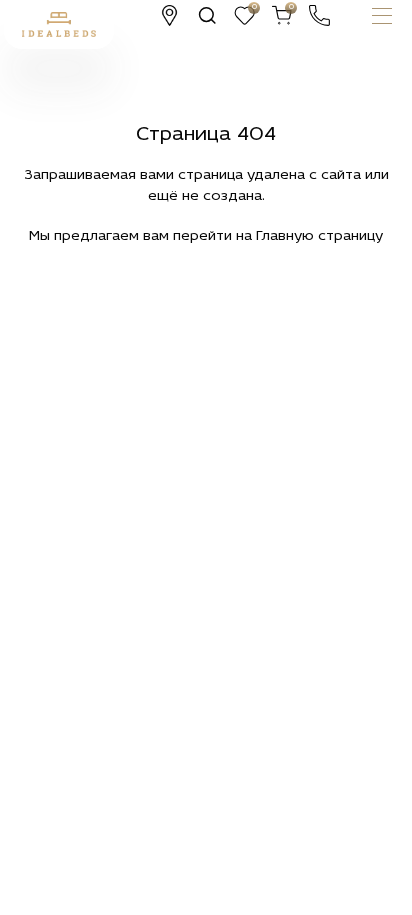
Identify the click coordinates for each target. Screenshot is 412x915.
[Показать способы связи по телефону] (319, 15)
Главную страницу (319, 236)
